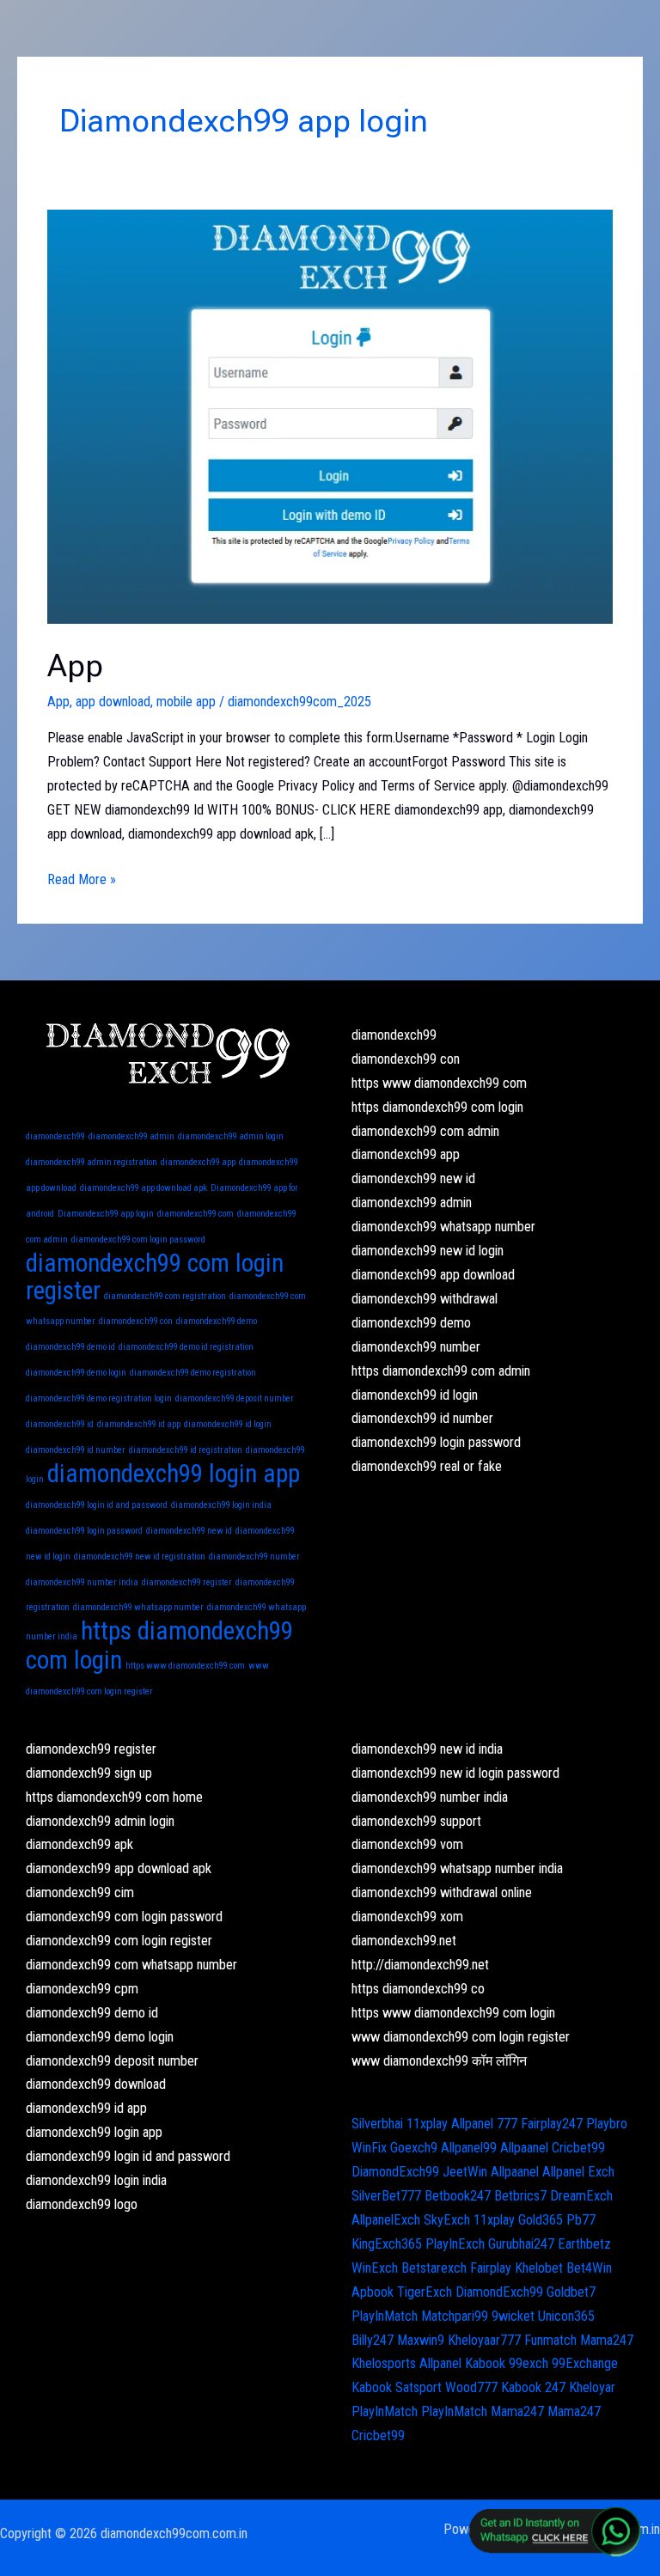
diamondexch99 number (254, 1557)
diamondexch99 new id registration (140, 1557)
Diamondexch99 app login (106, 1214)
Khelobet (539, 2268)
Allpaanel (524, 2148)
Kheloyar (592, 2387)
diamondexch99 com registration (165, 1296)
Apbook (373, 2292)
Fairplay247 (552, 2124)
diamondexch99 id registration (186, 1450)
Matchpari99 (455, 2316)
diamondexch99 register (187, 1582)
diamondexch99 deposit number (235, 1398)
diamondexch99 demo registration (193, 1373)
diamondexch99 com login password (138, 1239)
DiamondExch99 (395, 2172)
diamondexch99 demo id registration (186, 1347)
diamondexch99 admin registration (92, 1162)
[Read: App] (330, 415)
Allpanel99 (469, 2148)
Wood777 (471, 2387)
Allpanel (440, 2363)
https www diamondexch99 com (185, 1666)
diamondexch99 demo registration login (99, 1398)
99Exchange (585, 2363)
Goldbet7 (571, 2292)
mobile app (186, 702)
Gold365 (541, 2220)
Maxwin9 (421, 2340)
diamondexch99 (55, 1136)
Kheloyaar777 (484, 2340)
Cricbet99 (578, 2148)
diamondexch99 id (60, 1424)
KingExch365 (387, 2244)
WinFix (369, 2148)
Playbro (607, 2124)
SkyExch (447, 2220)
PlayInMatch (385, 2316)
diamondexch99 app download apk (144, 1188)
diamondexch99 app (198, 1162)
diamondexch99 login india (221, 1505)
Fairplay (491, 2268)
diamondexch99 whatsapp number (138, 1607)
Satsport (419, 2387)
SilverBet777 (386, 2196)
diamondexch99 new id (189, 1531)
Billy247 (373, 2340)
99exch (529, 2363)
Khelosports (384, 2363)
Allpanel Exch (578, 2172)
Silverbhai (377, 2124)
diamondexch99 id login (228, 1424)
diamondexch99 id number (76, 1450)
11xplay (427, 2124)
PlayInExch (455, 2244)
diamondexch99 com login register (155, 1277)
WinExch (375, 2268)
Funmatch (550, 2340)
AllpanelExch (386, 2220)
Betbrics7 (520, 2196)
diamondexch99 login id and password (97, 1505)
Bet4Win (589, 2268)
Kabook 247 (533, 2387)
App (75, 665)
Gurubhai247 (521, 2244)
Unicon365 (566, 2316)
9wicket (513, 2316)
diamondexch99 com (196, 1214)
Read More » (82, 878)
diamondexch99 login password (84, 1531)
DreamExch (581, 2196)
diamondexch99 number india (82, 1582)
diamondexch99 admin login (231, 1136)
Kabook (485, 2363)
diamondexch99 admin (131, 1136)
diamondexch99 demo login (76, 1373)
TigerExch (425, 2292)
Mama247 (607, 2340)
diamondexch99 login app (174, 1474)
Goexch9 (414, 2148)
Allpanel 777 (484, 2124)
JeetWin (465, 2172)
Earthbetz (584, 2244)
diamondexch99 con (136, 1321)
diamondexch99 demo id (70, 1347)
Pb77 (581, 2220)
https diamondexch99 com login (159, 1645)
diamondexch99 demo (217, 1321)
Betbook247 (458, 2196)
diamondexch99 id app (139, 1424)
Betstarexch (434, 2268)
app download (113, 702)
